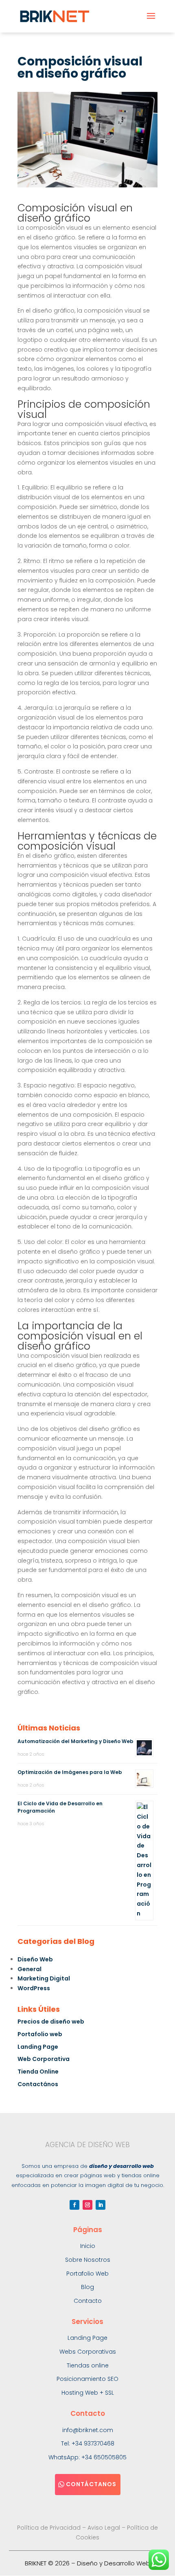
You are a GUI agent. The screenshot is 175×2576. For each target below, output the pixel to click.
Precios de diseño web (51, 2022)
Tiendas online (88, 2365)
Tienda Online (38, 2072)
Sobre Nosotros (88, 2260)
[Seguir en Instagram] (87, 2205)
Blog (87, 2287)
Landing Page (38, 2047)
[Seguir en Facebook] (74, 2205)
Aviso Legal (104, 2528)
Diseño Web (35, 1959)
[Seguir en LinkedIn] (101, 2205)
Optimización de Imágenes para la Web (70, 1772)
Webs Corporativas (88, 2352)
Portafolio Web (87, 2274)
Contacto (88, 2301)
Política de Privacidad (49, 2528)
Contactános (38, 2084)
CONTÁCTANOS (91, 2484)
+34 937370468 (93, 2443)
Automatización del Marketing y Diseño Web (75, 1741)
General (30, 1969)
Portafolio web (40, 2034)
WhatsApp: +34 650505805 (87, 2457)
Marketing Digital (44, 1978)
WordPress (34, 1988)
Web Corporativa (44, 2059)
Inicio (88, 2246)
